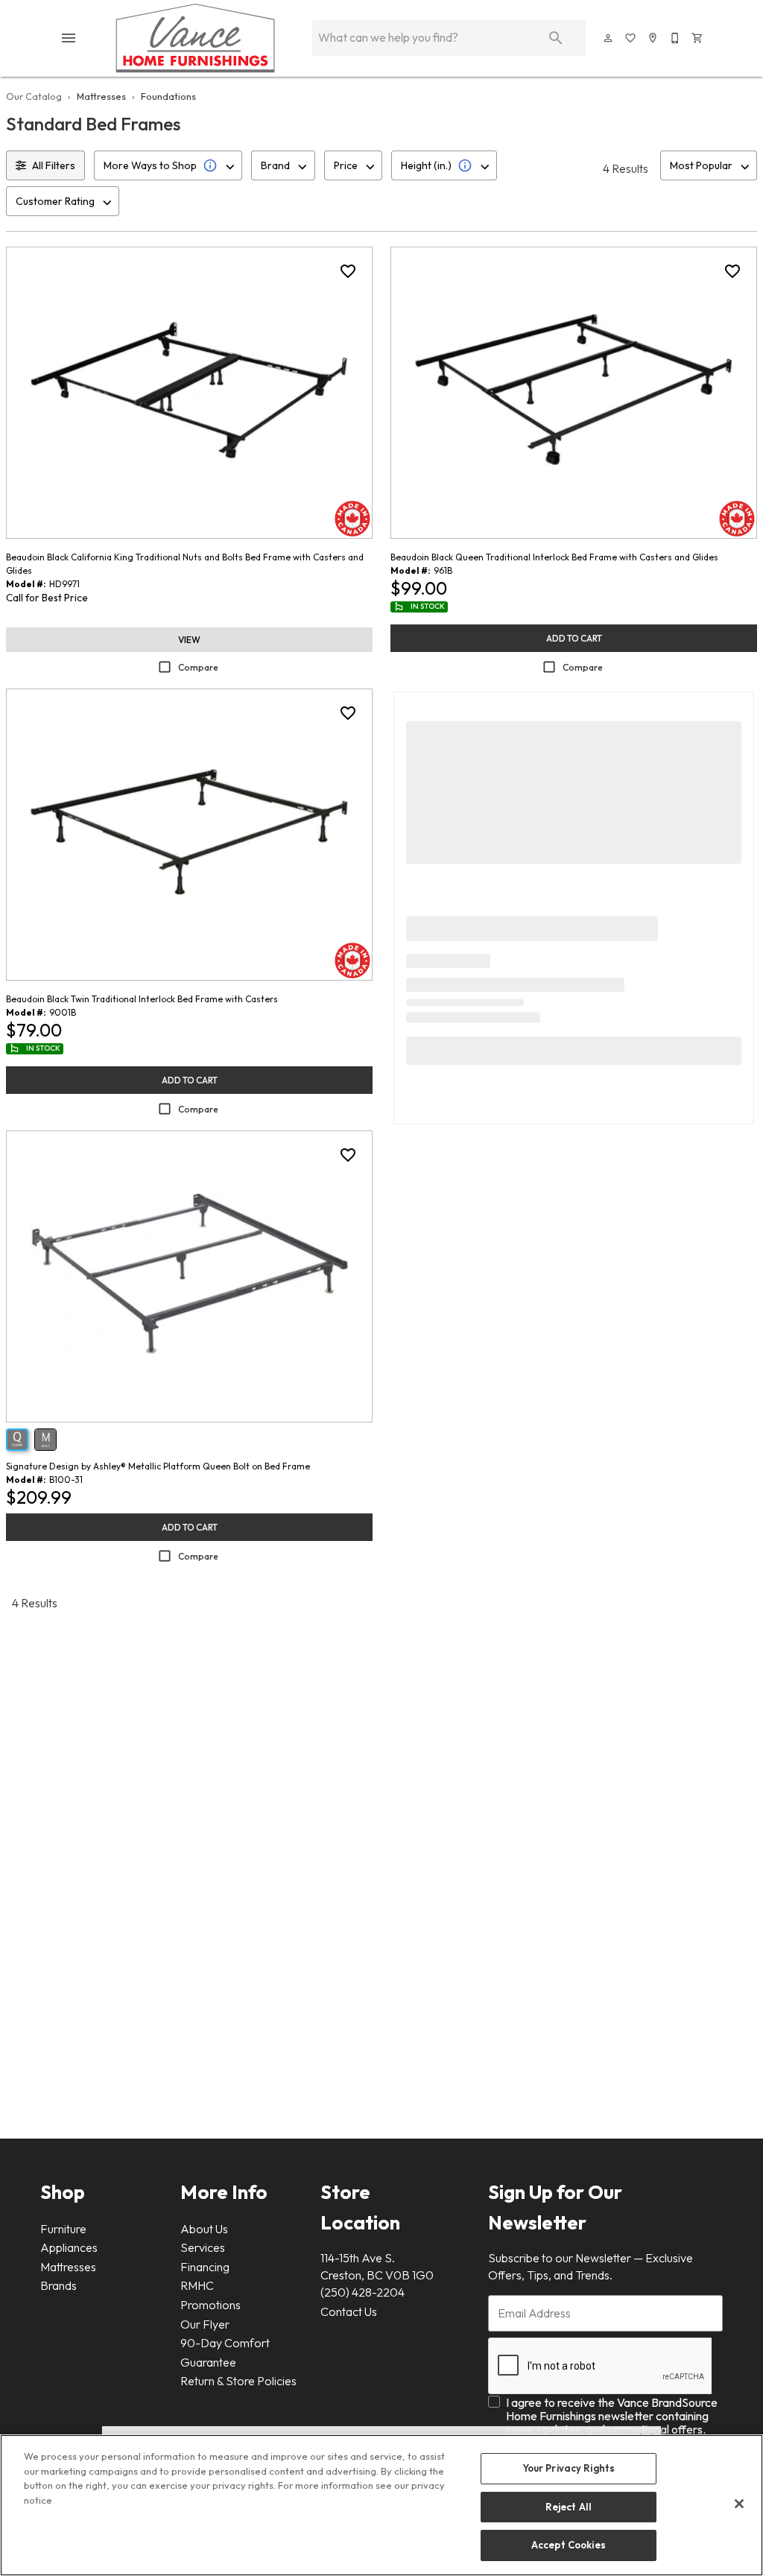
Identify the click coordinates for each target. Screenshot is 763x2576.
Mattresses (101, 96)
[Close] (739, 2504)
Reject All (569, 2507)
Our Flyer (205, 2324)
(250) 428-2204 (362, 2292)
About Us (204, 2229)
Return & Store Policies (238, 2381)
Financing (205, 2267)
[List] (631, 38)
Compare (198, 667)
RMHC (197, 2285)
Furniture (63, 2229)
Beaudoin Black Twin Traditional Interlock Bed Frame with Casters (142, 999)
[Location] (653, 38)
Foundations (168, 96)
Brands (58, 2285)
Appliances (69, 2247)
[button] (69, 38)
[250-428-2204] (676, 38)
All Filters (54, 165)
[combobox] (168, 165)
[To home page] (195, 38)
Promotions (210, 2305)
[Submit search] (556, 38)
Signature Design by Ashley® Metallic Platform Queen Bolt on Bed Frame (158, 1466)
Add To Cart (574, 638)
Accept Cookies (569, 2545)
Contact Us (349, 2311)
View (189, 640)
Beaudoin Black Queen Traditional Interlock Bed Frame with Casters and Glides (554, 557)
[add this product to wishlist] (348, 271)
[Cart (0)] (698, 38)
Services (203, 2247)
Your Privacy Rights (569, 2468)
